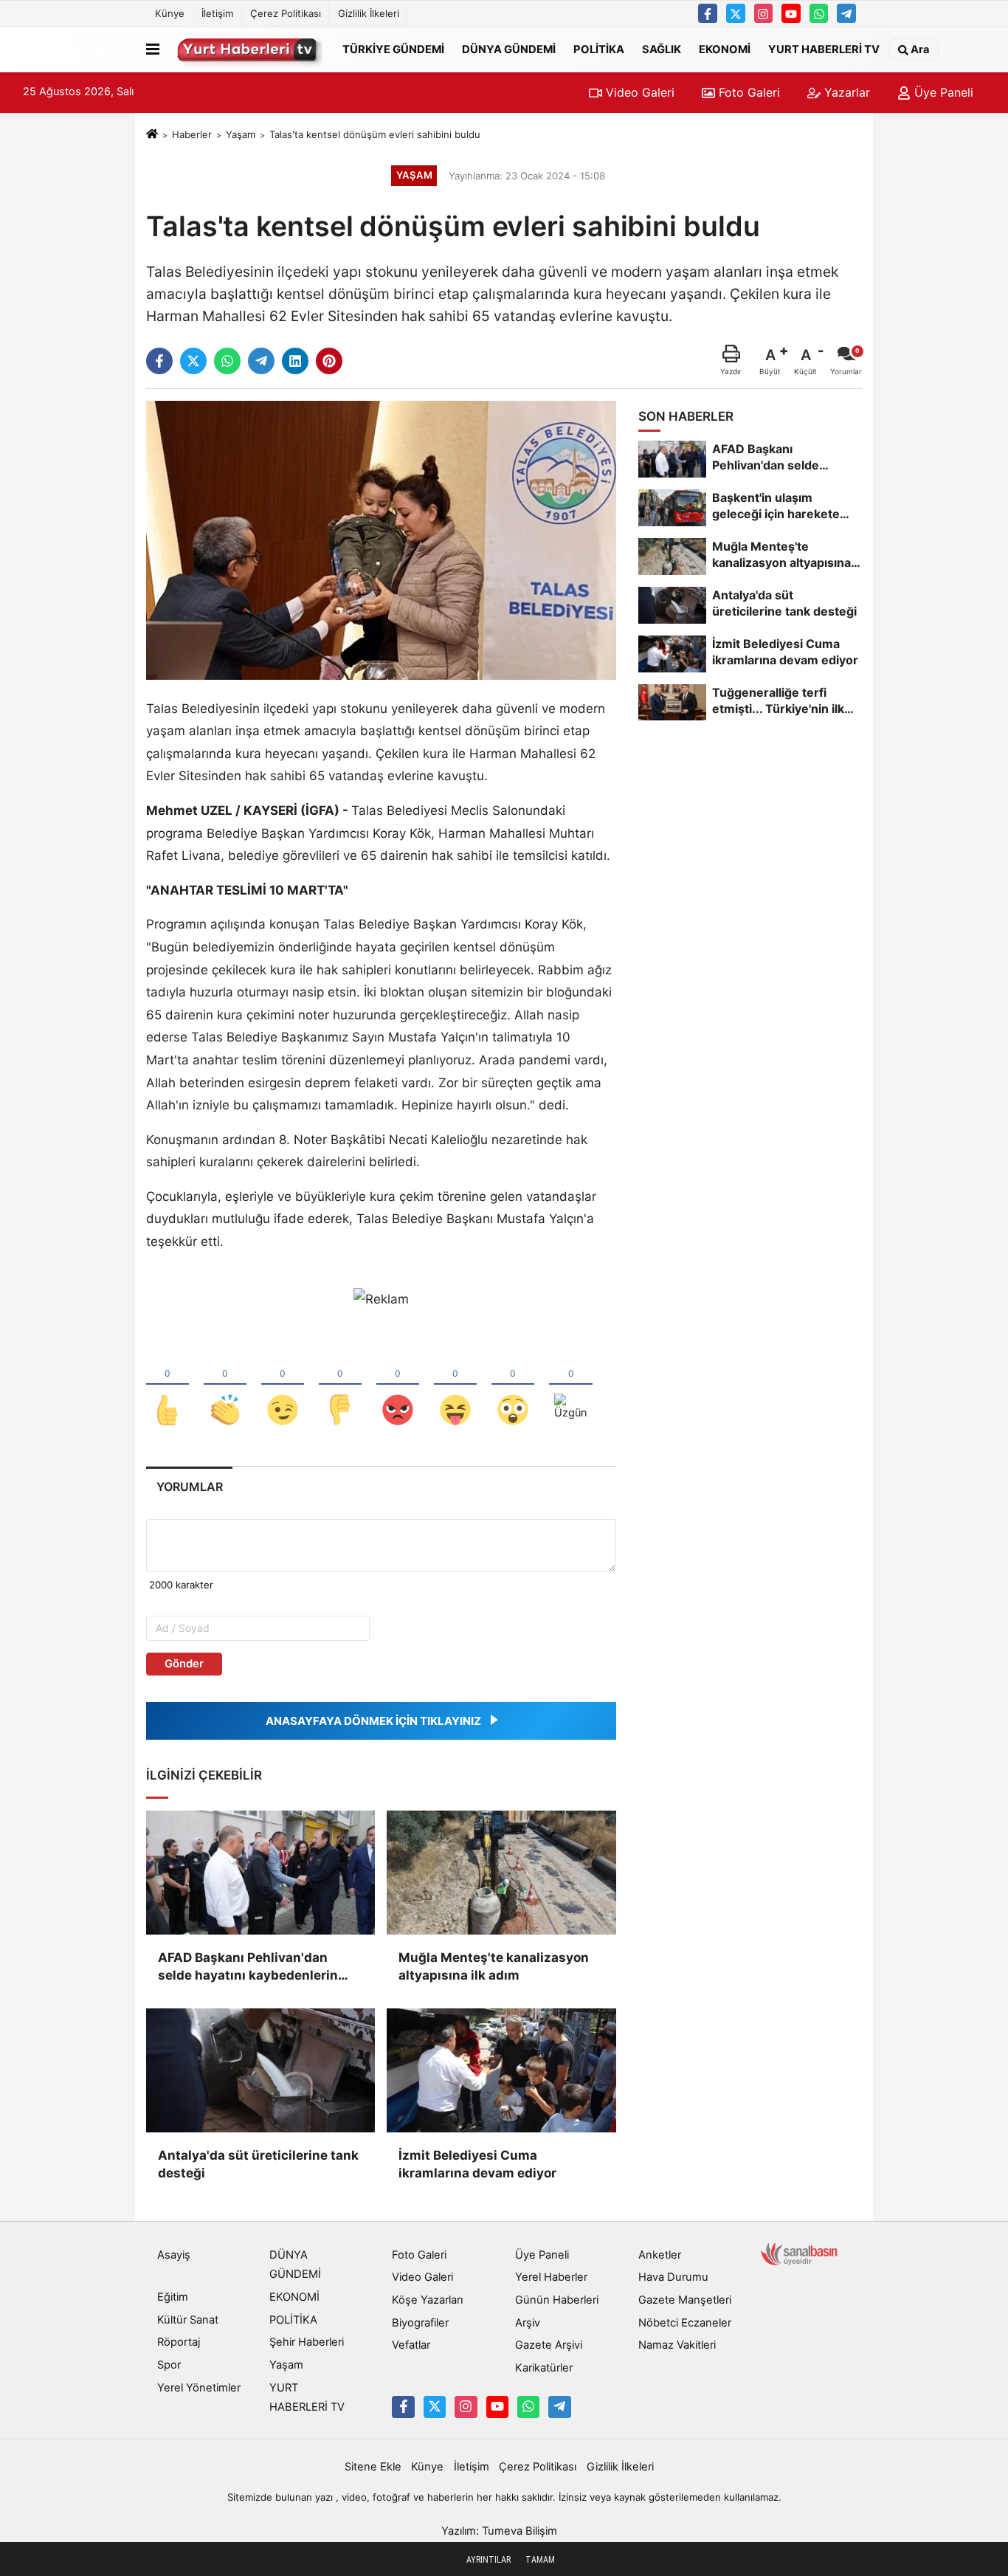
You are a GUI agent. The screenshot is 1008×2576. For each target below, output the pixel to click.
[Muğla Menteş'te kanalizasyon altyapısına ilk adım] (501, 1873)
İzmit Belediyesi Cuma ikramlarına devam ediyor (477, 2164)
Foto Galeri (748, 92)
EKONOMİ (725, 49)
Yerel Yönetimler (199, 2388)
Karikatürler (544, 2368)
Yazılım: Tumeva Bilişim (499, 2531)
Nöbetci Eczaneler (685, 2323)
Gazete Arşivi (549, 2345)
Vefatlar (411, 2345)
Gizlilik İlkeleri (369, 13)
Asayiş (174, 2255)
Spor (169, 2365)
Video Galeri (638, 92)
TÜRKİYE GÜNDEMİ (393, 49)
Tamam (540, 2560)
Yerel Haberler (551, 2277)
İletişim (217, 13)
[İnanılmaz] (513, 1385)
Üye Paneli (942, 92)
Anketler (660, 2255)
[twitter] (193, 361)
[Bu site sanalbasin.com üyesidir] (799, 2253)
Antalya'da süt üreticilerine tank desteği (258, 2164)
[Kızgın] (398, 1385)
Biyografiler (420, 2323)
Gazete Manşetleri (685, 2300)
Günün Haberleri (557, 2300)
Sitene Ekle (373, 2467)
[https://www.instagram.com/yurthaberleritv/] (764, 13)
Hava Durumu (673, 2277)
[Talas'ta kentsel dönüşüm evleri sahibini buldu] (381, 540)
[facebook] (159, 361)
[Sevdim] (283, 1385)
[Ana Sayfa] (152, 134)
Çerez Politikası (286, 13)
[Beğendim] (168, 1385)
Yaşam (241, 134)
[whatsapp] (227, 361)
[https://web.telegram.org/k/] (846, 13)
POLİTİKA (599, 49)
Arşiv (528, 2323)
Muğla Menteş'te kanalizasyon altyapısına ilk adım (494, 1966)
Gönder (184, 1664)
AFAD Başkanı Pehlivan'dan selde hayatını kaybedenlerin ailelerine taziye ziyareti (248, 1967)
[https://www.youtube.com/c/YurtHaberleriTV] (791, 13)
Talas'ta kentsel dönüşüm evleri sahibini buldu (375, 134)
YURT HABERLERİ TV (824, 49)
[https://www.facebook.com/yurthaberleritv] (708, 13)
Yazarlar (845, 92)
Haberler (192, 134)
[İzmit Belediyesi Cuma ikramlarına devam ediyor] (501, 2070)
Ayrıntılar (489, 2560)
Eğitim (173, 2297)
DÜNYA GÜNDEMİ (509, 49)
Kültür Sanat (188, 2320)
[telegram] (261, 361)
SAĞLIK (662, 49)
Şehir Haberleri (307, 2342)
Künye (170, 13)
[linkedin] (295, 361)
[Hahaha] (455, 1385)
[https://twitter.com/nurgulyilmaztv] (736, 13)
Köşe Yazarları (427, 2300)
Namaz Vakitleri (677, 2345)
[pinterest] (329, 361)
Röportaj (179, 2342)
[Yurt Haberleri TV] (248, 49)
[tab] (189, 1487)
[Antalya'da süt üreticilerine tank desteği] (260, 2070)
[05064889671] (819, 13)
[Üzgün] (571, 1385)
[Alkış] (225, 1385)
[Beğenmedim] (340, 1385)
